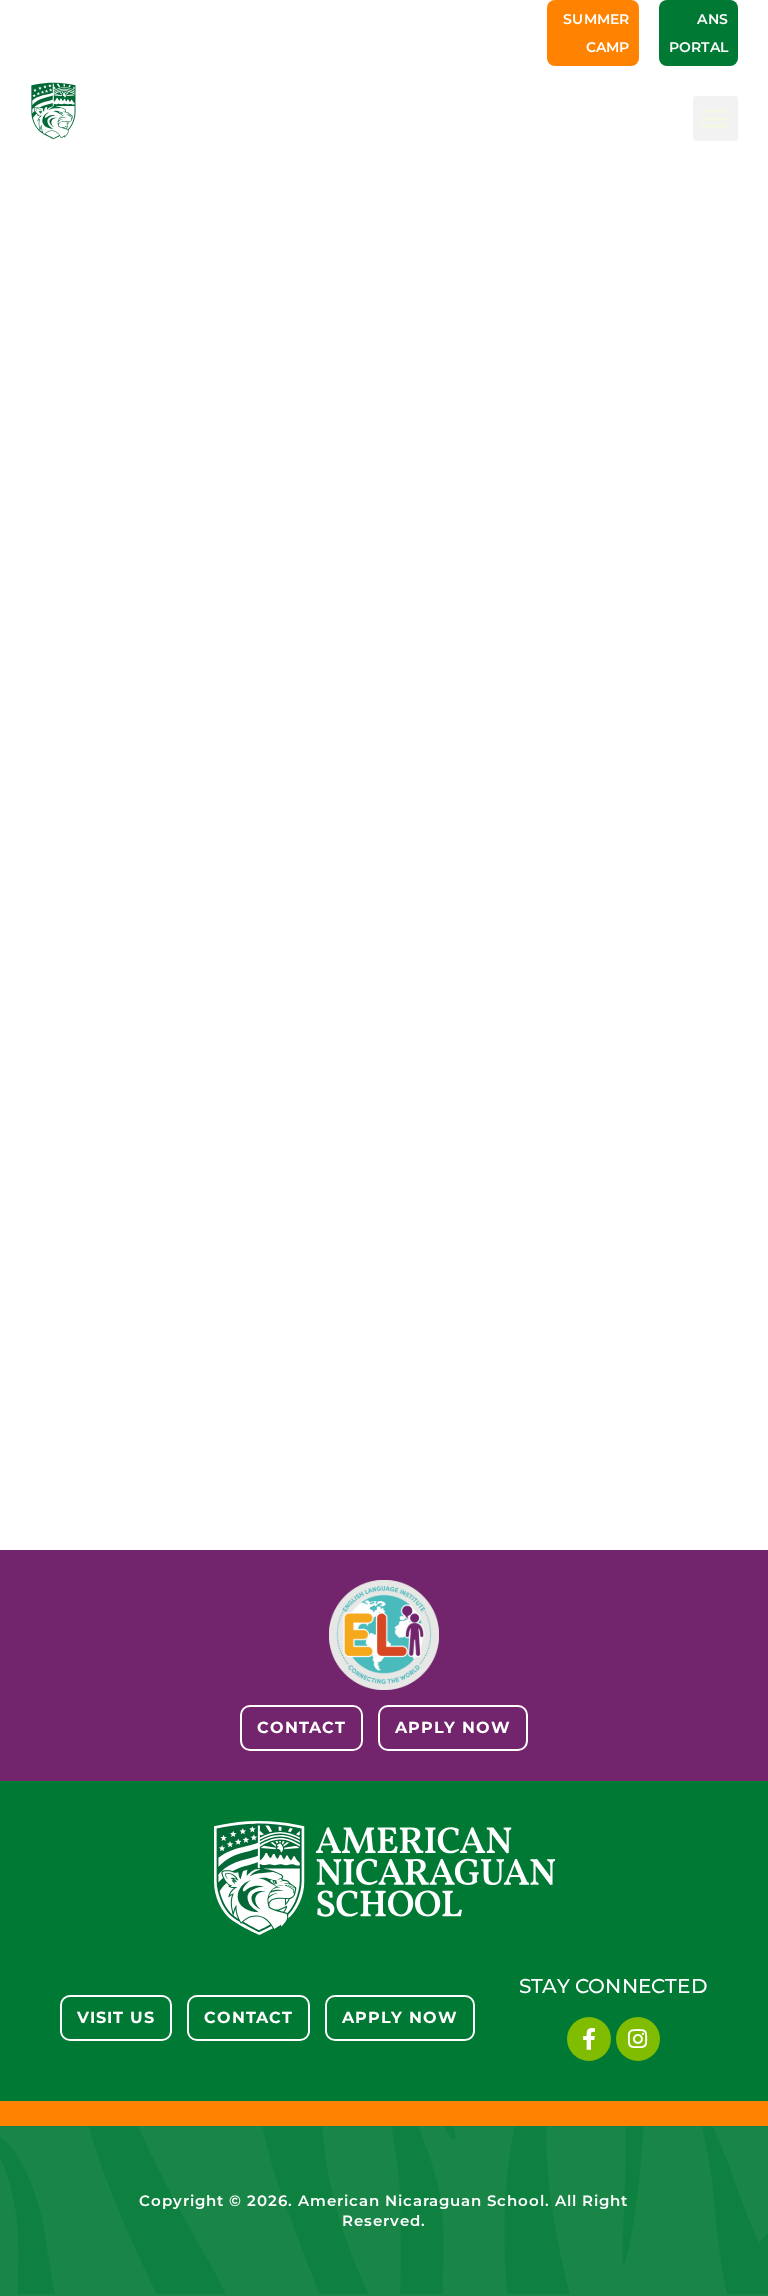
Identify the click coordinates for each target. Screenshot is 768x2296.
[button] (715, 118)
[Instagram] (638, 2039)
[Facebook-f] (589, 2039)
